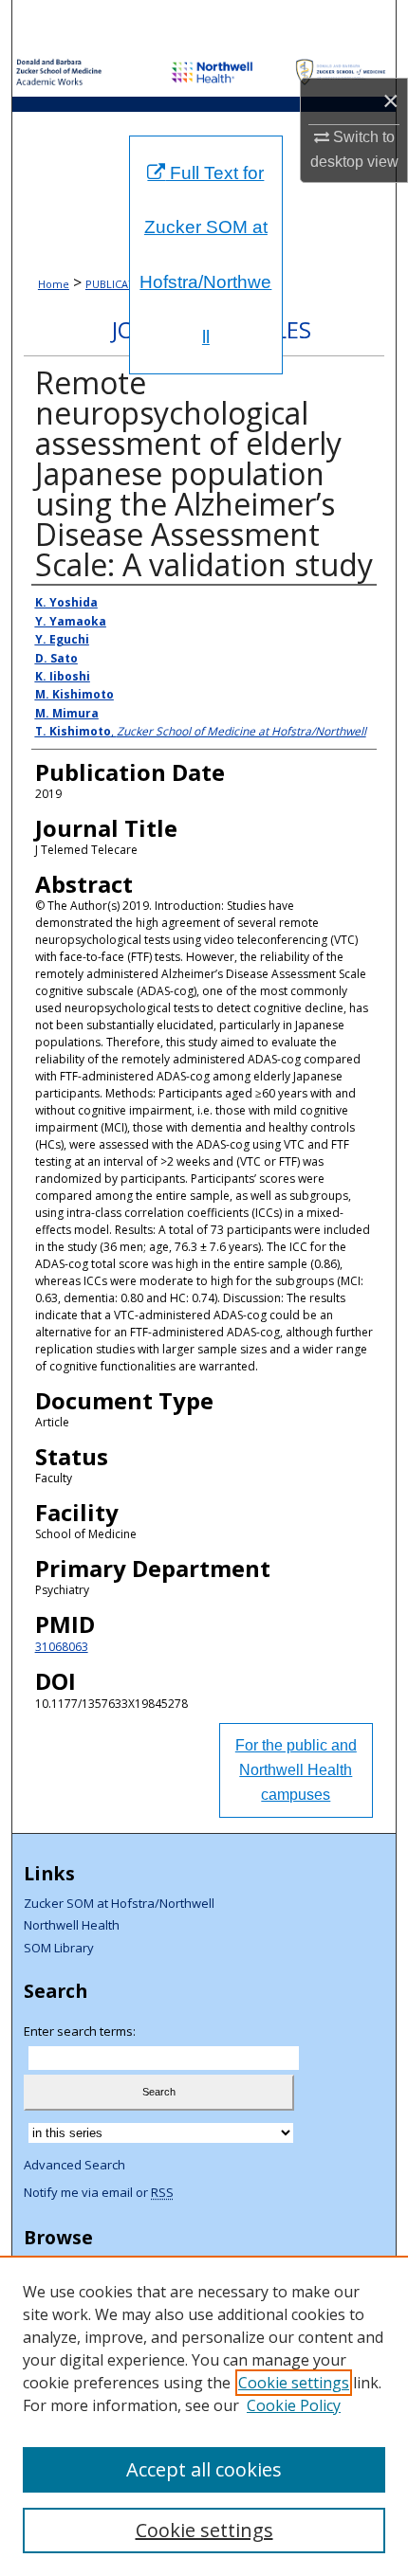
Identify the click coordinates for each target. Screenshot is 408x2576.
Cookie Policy (294, 2405)
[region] (204, 2416)
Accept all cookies (204, 2469)
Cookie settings (294, 2383)
